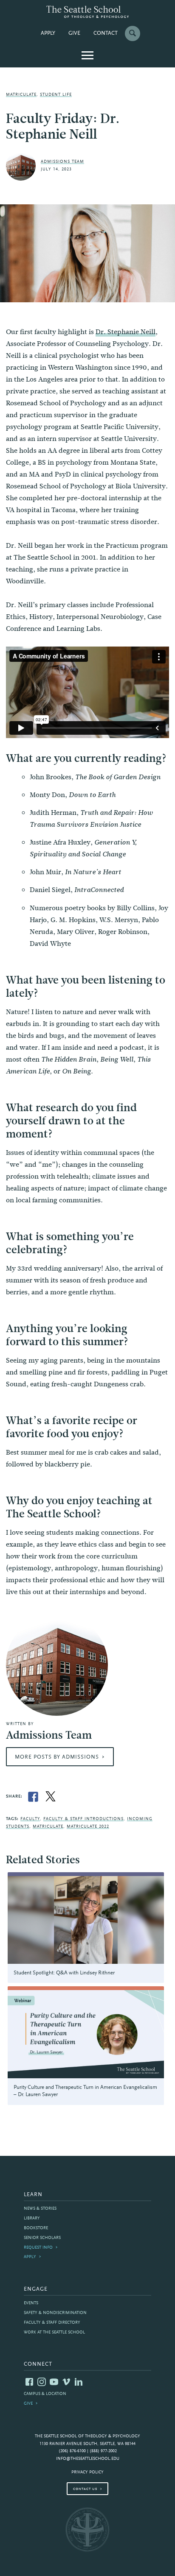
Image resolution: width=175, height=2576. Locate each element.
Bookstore (36, 2228)
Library (32, 2218)
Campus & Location (45, 2394)
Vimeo (66, 2382)
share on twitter (51, 1797)
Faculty (30, 1819)
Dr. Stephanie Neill (126, 332)
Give (74, 33)
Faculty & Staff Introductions (83, 1819)
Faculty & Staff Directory (52, 2323)
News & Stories (40, 2209)
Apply (48, 33)
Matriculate (21, 95)
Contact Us (85, 2489)
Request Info (38, 2248)
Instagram (42, 2382)
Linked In (79, 2382)
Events (31, 2303)
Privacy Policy (87, 2472)
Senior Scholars (42, 2238)
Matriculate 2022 (88, 1827)
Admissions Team (62, 162)
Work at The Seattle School (54, 2332)
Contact (106, 33)
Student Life (56, 95)
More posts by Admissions (57, 1757)
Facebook (29, 2382)
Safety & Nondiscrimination (55, 2313)
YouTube (54, 2382)
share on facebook (33, 1797)
